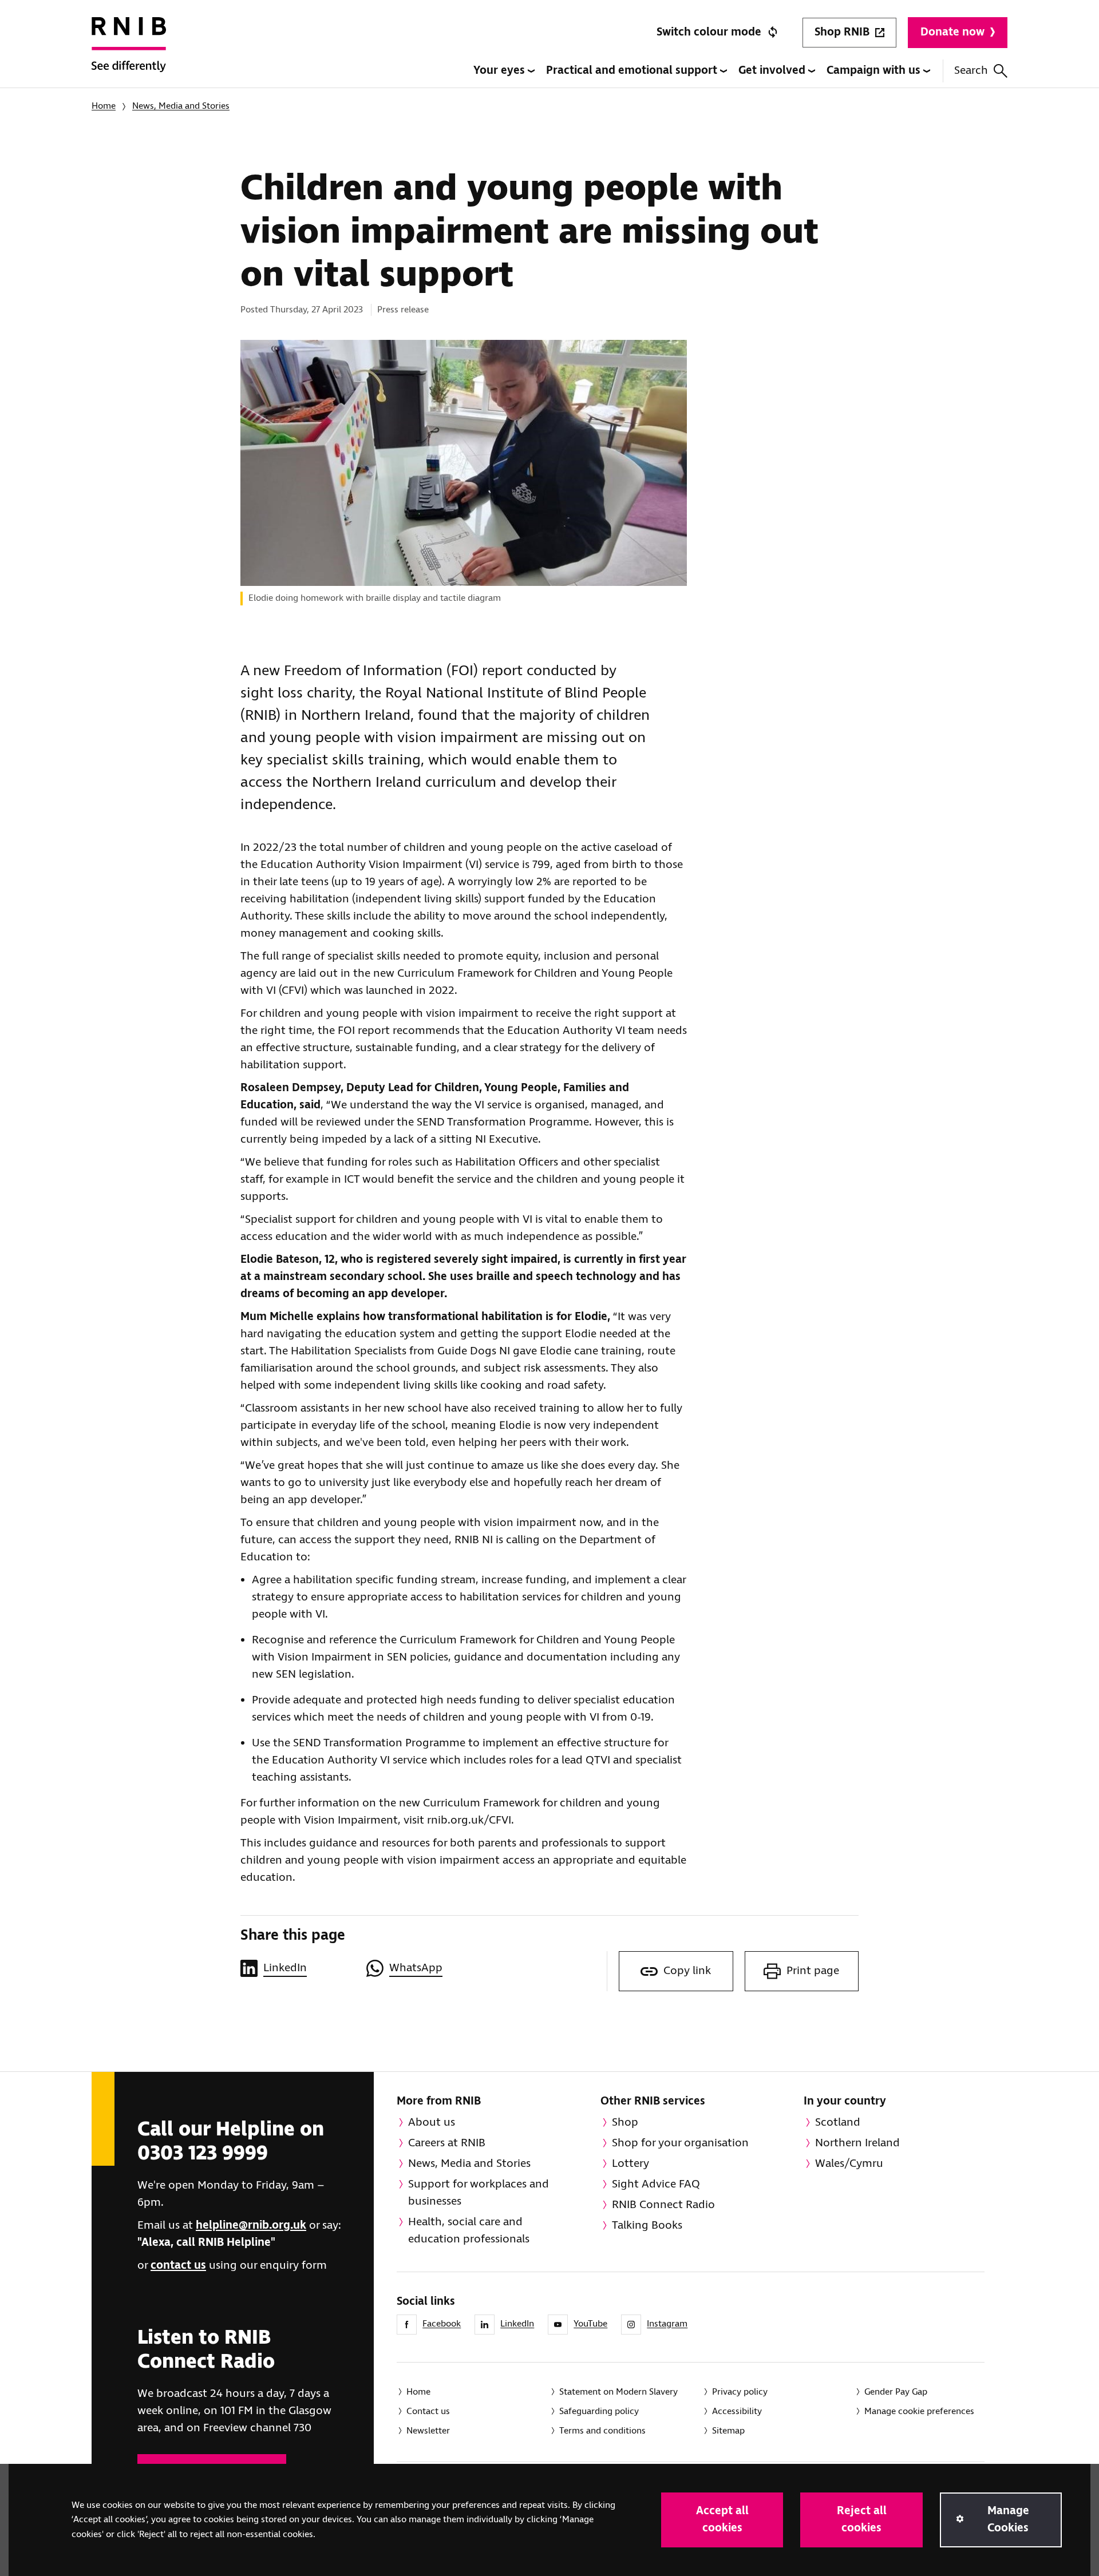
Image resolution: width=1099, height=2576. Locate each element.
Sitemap (728, 2431)
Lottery (630, 2164)
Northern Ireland (857, 2143)
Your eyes (501, 71)
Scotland (838, 2123)
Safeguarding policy (599, 2411)
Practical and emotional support (633, 71)
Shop (625, 2123)
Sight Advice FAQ (656, 2184)
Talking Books (647, 2226)
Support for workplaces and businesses (479, 2193)
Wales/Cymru (849, 2164)
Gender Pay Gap (896, 2392)
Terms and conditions (602, 2431)
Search (971, 71)
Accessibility (737, 2411)
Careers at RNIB (447, 2143)
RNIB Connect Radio (663, 2205)
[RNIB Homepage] (129, 53)
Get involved (773, 71)
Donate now (952, 32)
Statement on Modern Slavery (618, 2392)
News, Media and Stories (181, 106)
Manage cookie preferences (919, 2411)
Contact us (428, 2411)
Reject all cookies (862, 2520)
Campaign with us (875, 71)
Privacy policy (740, 2392)
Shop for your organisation (680, 2143)
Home (104, 106)
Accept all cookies (722, 2520)
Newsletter (428, 2431)
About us (432, 2123)
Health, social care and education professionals (469, 2231)
